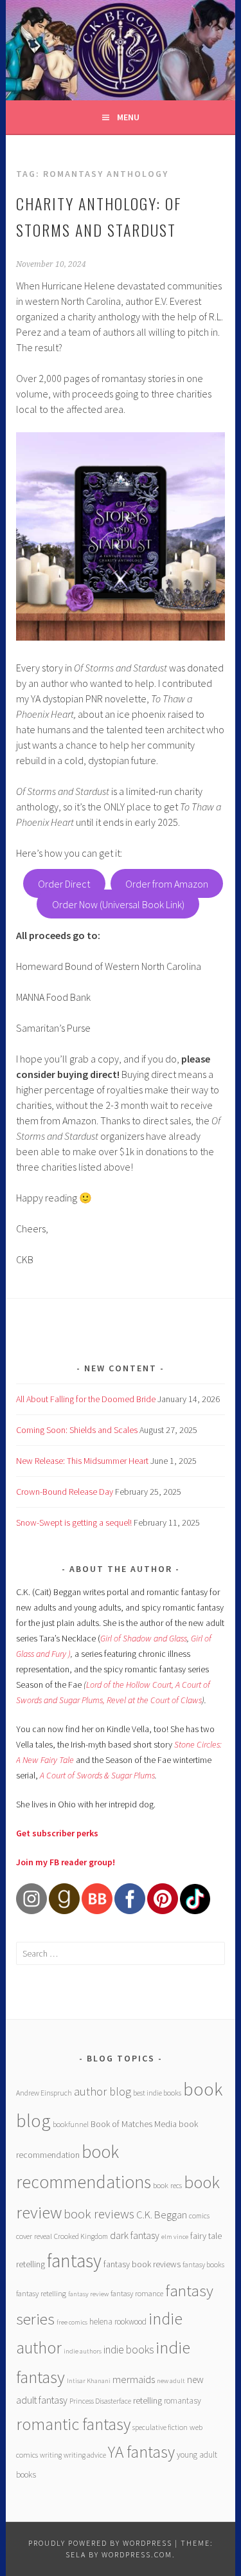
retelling (147, 2400)
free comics (72, 2322)
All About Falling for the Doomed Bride (86, 1399)
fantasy (74, 2261)
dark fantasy (135, 2235)
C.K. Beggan (162, 2215)
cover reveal (34, 2236)
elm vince (175, 2237)
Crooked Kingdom (81, 2236)
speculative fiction (160, 2427)
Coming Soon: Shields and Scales (77, 1430)
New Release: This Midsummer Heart (82, 1461)
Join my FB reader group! (66, 1862)
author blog (103, 2091)
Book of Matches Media (134, 2124)
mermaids (134, 2379)
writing (51, 2455)
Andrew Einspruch (44, 2093)
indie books (129, 2350)
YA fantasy (141, 2452)
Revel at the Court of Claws (154, 1700)
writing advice (85, 2455)
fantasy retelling (41, 2293)
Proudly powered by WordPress (100, 2543)
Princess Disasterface (100, 2401)
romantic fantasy (73, 2424)
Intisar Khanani (89, 2381)
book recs (167, 2185)
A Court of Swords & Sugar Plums (97, 1775)
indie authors (83, 2351)
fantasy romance (137, 2293)
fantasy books (203, 2264)
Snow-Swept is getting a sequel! (74, 1522)
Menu (128, 117)
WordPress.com (137, 2554)
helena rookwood (118, 2322)
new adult (171, 2381)
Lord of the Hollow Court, (130, 1685)
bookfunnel (71, 2124)
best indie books (157, 2093)
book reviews (99, 2214)
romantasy (183, 2401)
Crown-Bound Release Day (65, 1492)
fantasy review (88, 2294)
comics (199, 2215)
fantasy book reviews (142, 2264)
